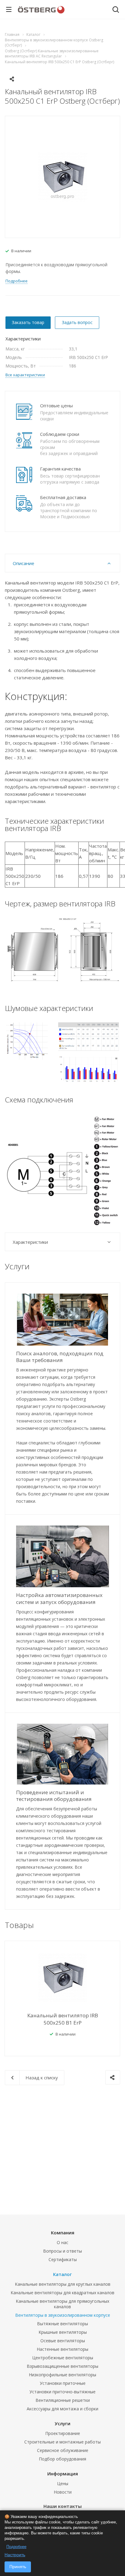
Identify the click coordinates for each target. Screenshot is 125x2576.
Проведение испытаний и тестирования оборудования (54, 1796)
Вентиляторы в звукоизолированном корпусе (63, 2315)
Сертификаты (63, 2259)
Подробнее (16, 2547)
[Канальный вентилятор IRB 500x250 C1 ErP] (63, 176)
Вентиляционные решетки (63, 2400)
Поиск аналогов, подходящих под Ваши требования (60, 1357)
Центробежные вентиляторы (63, 2358)
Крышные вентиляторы (63, 2332)
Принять (18, 2567)
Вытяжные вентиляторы (62, 2324)
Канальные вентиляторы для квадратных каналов (62, 2293)
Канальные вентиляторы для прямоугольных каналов (62, 2304)
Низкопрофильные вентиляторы (62, 2375)
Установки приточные (63, 2383)
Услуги (62, 2423)
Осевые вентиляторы (63, 2341)
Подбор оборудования (62, 2459)
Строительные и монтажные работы (62, 2442)
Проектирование (63, 2433)
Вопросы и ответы (62, 2251)
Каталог (62, 2274)
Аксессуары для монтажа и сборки (62, 2409)
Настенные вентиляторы (62, 2349)
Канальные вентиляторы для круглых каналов (63, 2284)
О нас (62, 2242)
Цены (63, 2483)
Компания (63, 2233)
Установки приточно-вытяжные (62, 2392)
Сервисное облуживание (63, 2450)
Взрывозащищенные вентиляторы (62, 2366)
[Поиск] (116, 10)
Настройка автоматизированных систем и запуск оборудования (59, 1598)
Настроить (15, 2555)
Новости (63, 2492)
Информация (63, 2474)
